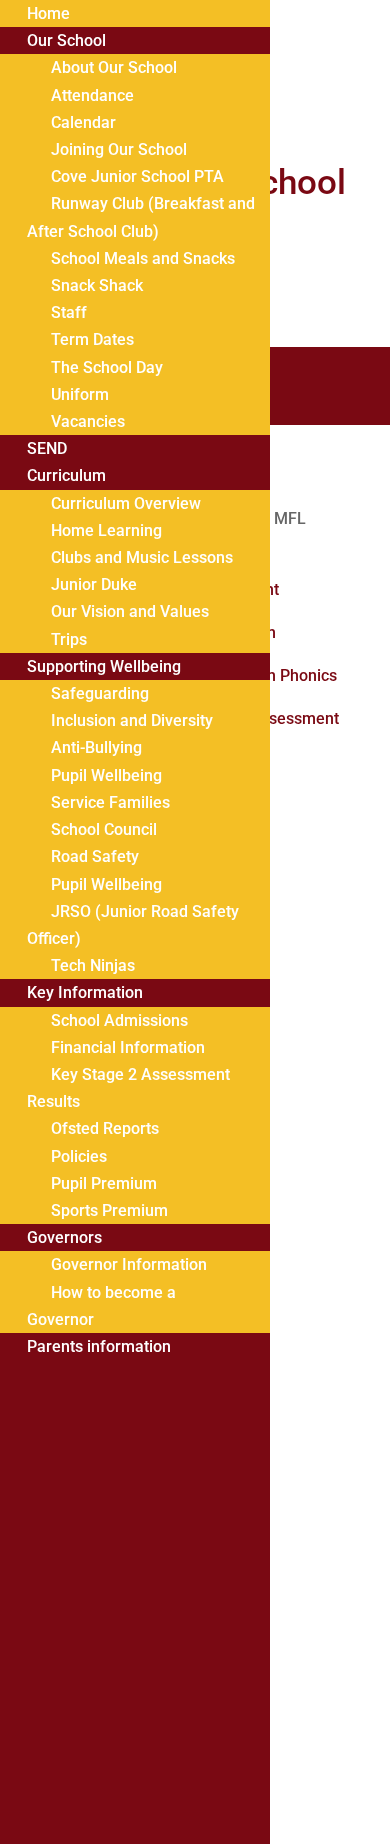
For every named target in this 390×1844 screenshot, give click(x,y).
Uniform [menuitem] (80, 394)
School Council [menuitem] (104, 829)
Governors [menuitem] (64, 1237)
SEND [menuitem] (47, 448)
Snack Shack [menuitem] (97, 285)
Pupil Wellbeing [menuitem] (106, 775)
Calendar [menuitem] (83, 122)
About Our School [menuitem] (114, 67)
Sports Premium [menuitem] (109, 1210)
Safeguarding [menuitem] (100, 693)
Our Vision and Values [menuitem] (130, 611)
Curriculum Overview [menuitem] (126, 503)
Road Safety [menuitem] (95, 856)
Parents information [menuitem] (99, 1346)
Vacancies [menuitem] (88, 421)
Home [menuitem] (48, 13)
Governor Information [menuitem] (129, 1264)
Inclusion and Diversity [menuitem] (132, 720)
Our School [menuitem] (66, 40)
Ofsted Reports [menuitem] (105, 1128)
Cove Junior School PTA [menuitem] (137, 176)
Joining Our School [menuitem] (119, 149)
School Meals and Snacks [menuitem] (143, 258)
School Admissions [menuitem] (119, 1020)
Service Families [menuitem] (110, 802)
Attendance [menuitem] (92, 95)
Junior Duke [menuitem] (94, 584)
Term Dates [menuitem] (92, 339)
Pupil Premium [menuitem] (104, 1183)
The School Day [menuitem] (107, 367)
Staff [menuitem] (69, 312)
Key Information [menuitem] (85, 992)
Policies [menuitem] (79, 1156)
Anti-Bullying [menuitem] (96, 747)
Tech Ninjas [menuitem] (93, 965)
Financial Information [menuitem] (128, 1047)
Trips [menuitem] (69, 639)
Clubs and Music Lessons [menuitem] (142, 557)
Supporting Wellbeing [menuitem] (104, 666)
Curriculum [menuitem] (66, 475)
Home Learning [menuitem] (106, 530)
